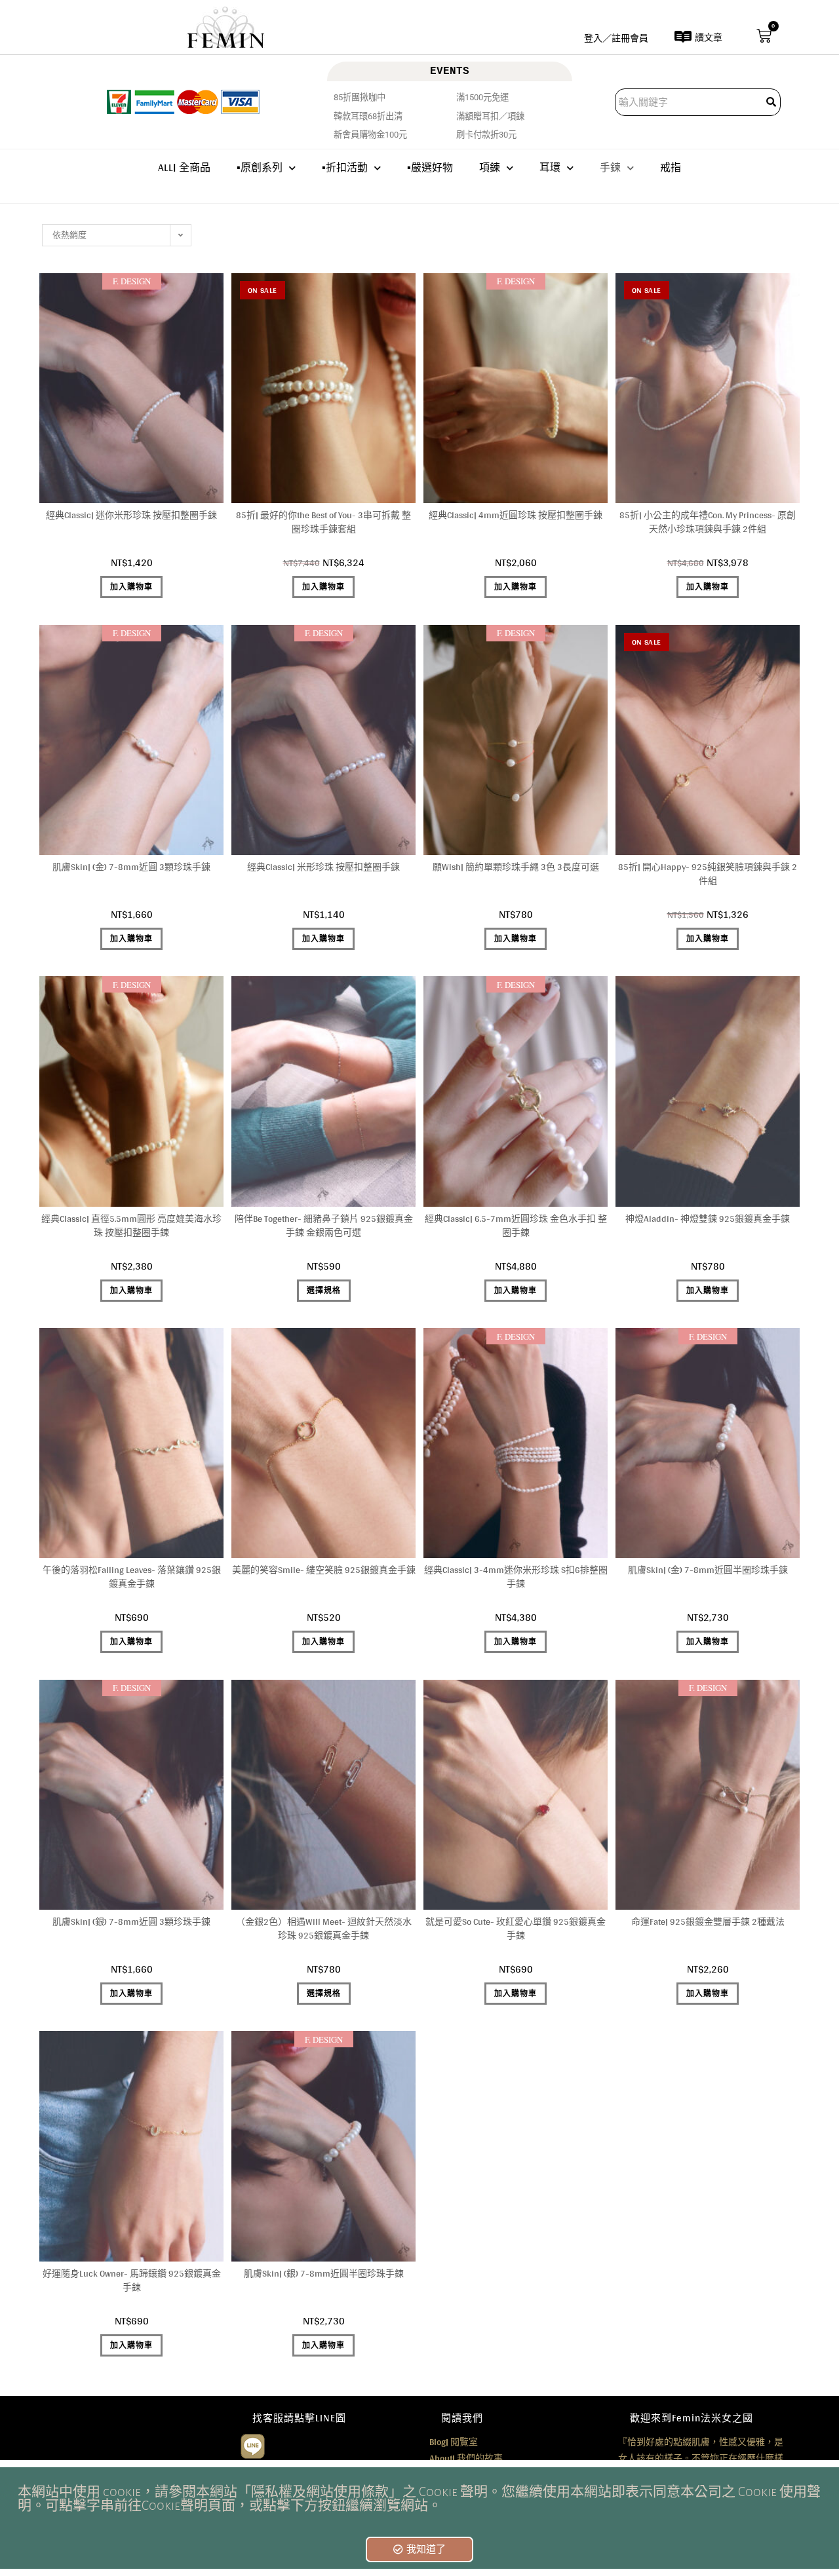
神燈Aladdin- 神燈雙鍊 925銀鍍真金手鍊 (708, 1219)
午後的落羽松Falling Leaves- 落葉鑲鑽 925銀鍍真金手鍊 (132, 1577)
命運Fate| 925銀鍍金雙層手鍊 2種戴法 (708, 1922)
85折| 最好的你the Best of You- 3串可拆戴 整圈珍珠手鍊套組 (323, 522)
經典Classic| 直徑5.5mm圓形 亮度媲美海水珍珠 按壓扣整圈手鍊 (131, 1226)
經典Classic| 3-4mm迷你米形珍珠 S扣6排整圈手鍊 (516, 1577)
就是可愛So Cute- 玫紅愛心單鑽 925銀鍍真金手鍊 (516, 1929)
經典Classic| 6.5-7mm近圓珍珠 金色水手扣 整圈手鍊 (516, 1226)
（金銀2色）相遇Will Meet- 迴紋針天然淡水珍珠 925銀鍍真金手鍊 (324, 1929)
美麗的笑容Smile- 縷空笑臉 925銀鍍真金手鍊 (324, 1570)
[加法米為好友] (253, 2444)
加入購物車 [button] (131, 587)
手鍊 (610, 167)
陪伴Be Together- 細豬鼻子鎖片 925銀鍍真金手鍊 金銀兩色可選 (324, 1226)
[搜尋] (772, 102)
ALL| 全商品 (184, 167)
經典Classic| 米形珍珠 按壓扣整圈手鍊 (323, 867)
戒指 (671, 167)
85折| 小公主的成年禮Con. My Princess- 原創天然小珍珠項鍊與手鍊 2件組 (708, 522)
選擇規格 (324, 1291)
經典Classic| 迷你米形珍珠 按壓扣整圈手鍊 (131, 515)
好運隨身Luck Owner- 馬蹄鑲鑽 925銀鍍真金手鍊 (132, 2281)
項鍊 (490, 167)
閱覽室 (454, 2442)
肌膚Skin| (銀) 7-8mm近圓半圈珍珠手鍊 (324, 2274)
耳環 (550, 167)
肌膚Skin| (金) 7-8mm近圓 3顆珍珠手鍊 (131, 867)
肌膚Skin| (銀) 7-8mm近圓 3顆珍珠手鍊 (131, 1922)
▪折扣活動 (345, 167)
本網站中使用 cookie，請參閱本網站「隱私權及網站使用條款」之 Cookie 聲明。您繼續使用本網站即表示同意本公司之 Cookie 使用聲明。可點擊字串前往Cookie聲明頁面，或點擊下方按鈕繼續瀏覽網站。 (419, 2499)
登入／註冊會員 (616, 38)
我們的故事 (466, 2458)
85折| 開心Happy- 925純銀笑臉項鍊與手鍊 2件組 (708, 874)
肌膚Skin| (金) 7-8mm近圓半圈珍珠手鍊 (708, 1570)
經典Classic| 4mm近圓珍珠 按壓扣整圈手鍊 (516, 515)
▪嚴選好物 (430, 167)
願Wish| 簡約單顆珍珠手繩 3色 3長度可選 (516, 867)
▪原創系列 (260, 167)
